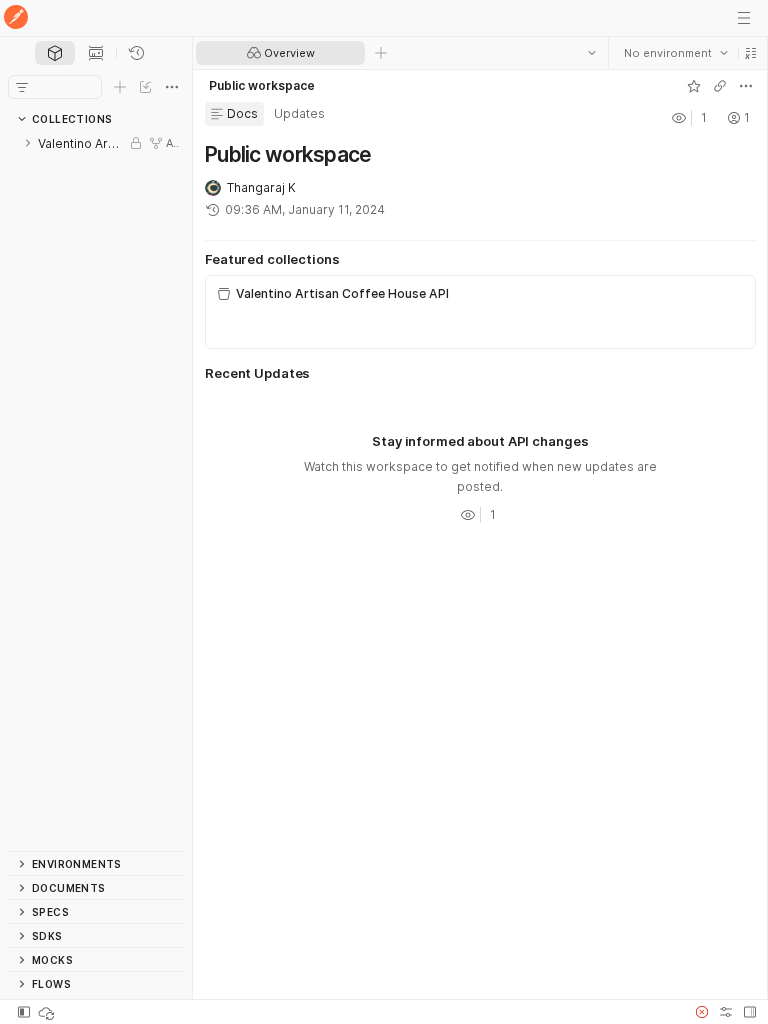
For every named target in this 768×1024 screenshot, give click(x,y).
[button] (750, 53)
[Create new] (120, 87)
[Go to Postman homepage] (16, 18)
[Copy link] (719, 86)
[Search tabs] (591, 53)
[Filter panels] (22, 87)
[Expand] (28, 143)
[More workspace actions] (745, 86)
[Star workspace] (693, 86)
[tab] (55, 53)
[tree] (96, 491)
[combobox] (675, 53)
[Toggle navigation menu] (744, 18)
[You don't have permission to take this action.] (381, 53)
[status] (48, 1012)
